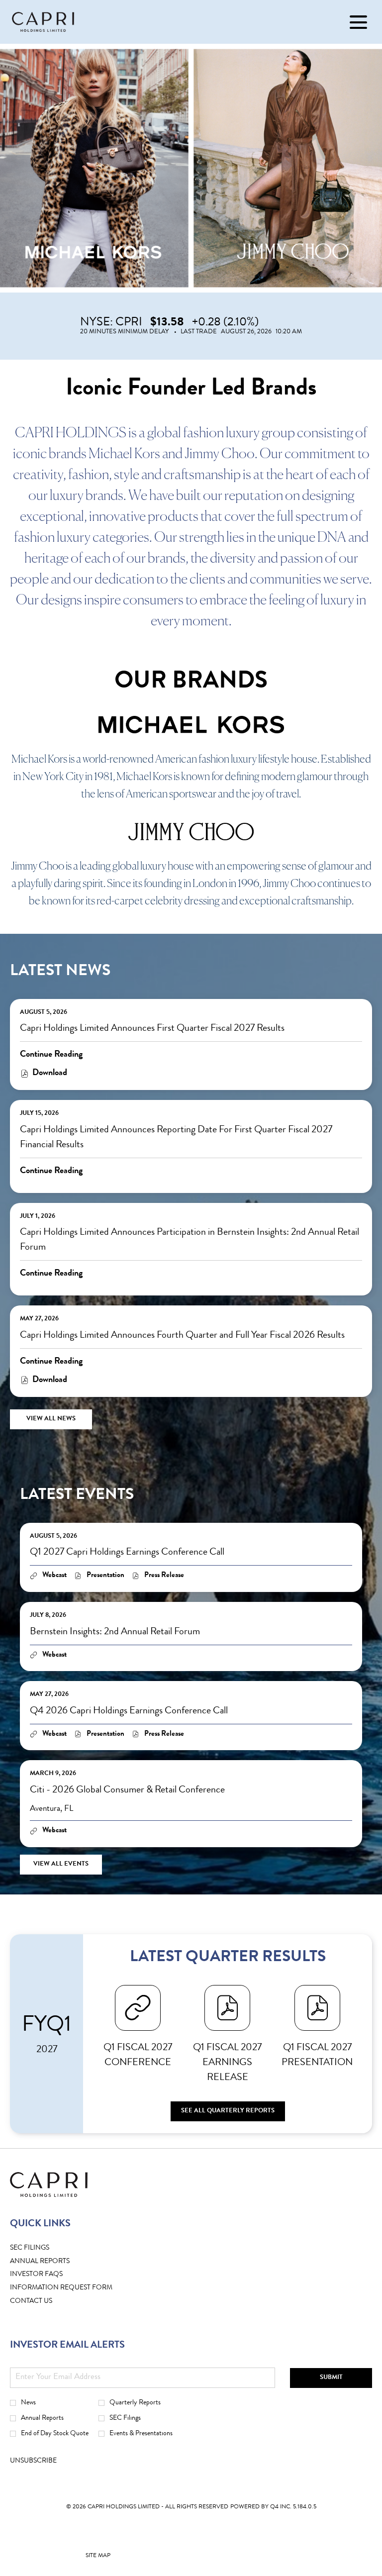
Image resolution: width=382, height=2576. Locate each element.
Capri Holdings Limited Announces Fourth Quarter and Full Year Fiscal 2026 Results (182, 1336)
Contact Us (47, 2302)
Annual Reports (42, 2418)
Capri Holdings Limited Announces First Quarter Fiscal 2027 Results (152, 1029)
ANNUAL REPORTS (55, 2262)
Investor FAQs (52, 2275)
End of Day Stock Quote (55, 2434)
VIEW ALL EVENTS (61, 1864)
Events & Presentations (141, 2434)
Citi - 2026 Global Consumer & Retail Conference (127, 1790)
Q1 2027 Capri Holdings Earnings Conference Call (127, 1553)
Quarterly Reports (135, 2403)
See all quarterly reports (228, 2111)
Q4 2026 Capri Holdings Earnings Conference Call (129, 1711)
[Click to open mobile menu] (358, 22)
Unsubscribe (33, 2461)
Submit (331, 2378)
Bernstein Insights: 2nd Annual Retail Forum (115, 1632)
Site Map (98, 2558)
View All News (51, 1419)
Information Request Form (77, 2288)
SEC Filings (45, 2248)
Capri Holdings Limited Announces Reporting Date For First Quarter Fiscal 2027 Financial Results (176, 1138)
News (28, 2403)
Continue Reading (51, 1055)
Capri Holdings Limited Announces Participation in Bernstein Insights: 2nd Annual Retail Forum (190, 1240)
